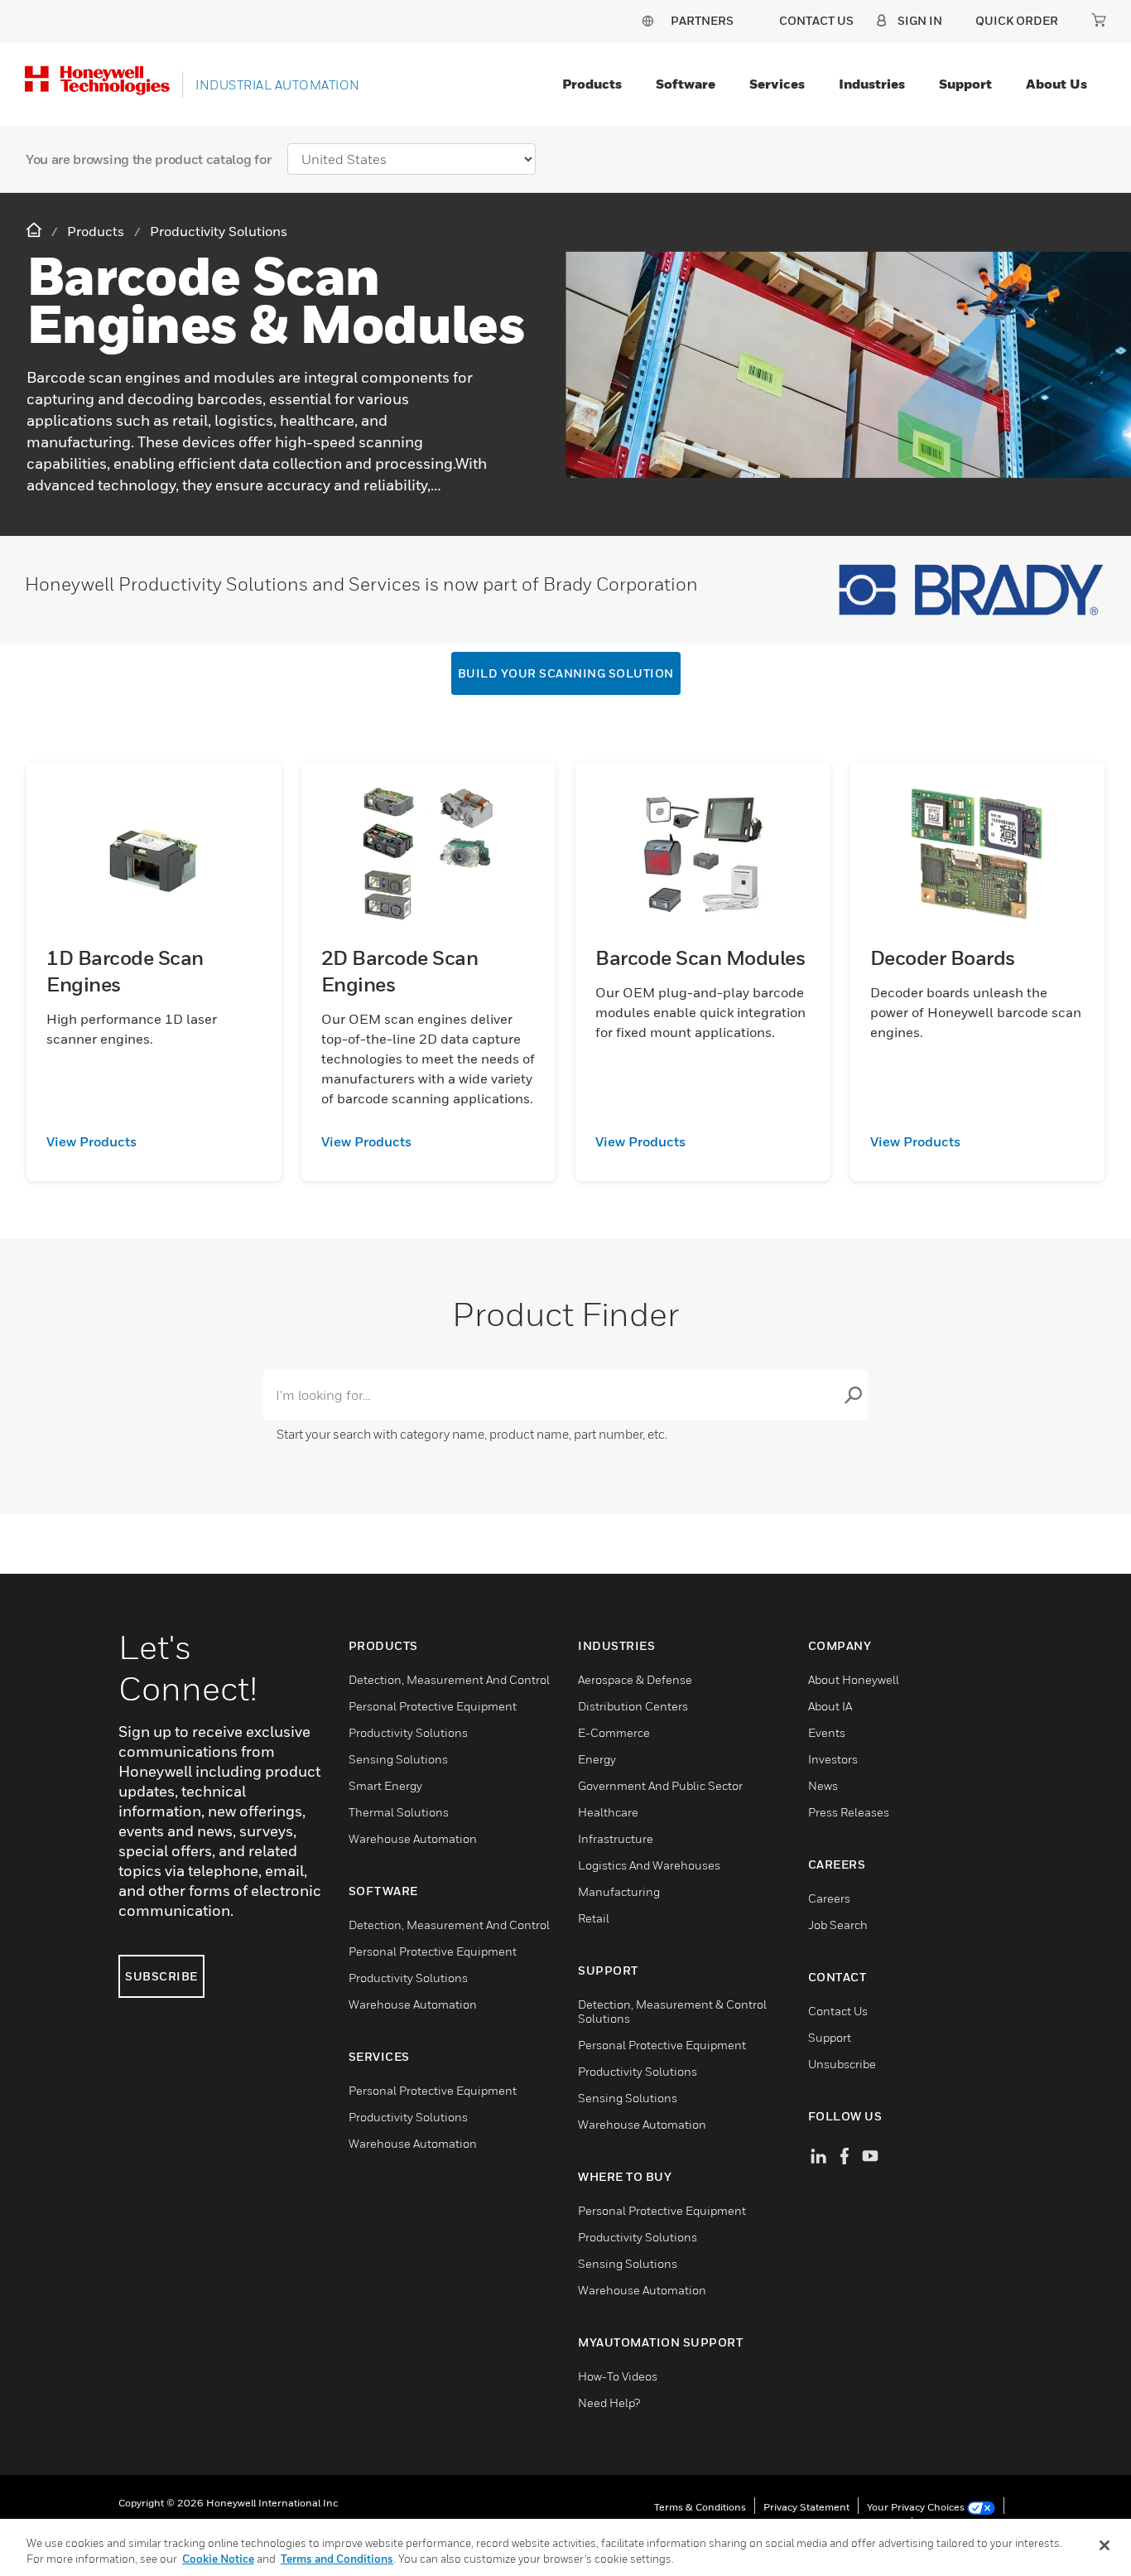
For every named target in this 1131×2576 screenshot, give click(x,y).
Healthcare (608, 1812)
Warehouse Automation (413, 1838)
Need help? (609, 2402)
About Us (1056, 84)
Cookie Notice (218, 2559)
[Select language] (647, 20)
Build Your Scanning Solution (566, 673)
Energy (597, 1759)
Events (827, 1732)
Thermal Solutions (399, 1812)
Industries (872, 84)
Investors (833, 1759)
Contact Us (838, 2011)
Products (592, 84)
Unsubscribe (842, 2064)
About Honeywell (854, 1679)
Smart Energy (385, 1785)
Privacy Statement (806, 2507)
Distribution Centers (633, 1706)
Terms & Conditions (700, 2507)
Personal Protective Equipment (433, 1706)
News (823, 1785)
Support (965, 84)
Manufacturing (619, 1891)
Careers (829, 1898)
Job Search (838, 1925)
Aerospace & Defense (635, 1679)
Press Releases (849, 1812)
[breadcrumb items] (36, 231)
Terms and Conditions (337, 2559)
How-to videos (618, 2376)
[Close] (1105, 2545)
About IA (830, 1706)
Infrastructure (616, 1838)
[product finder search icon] (853, 1395)
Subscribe (161, 1976)
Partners (702, 20)
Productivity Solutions (408, 1732)
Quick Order (1017, 20)
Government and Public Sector (660, 1785)
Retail (594, 1918)
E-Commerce (614, 1732)
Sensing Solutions (398, 1759)
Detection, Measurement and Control (449, 1679)
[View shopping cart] (1099, 20)
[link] (154, 1141)
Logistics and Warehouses (649, 1865)
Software (686, 84)
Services (777, 84)
